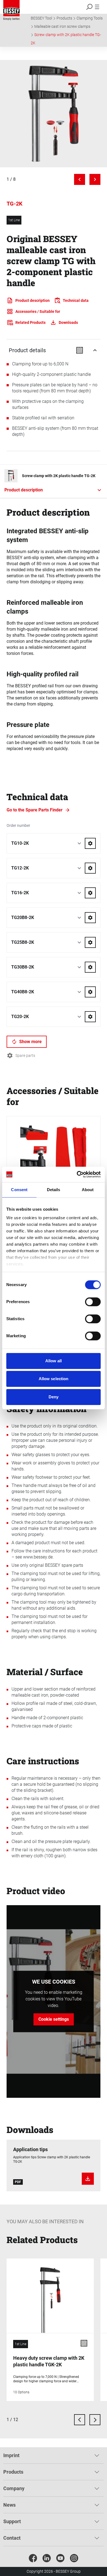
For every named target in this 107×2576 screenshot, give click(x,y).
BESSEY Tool (41, 18)
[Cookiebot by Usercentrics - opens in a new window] (77, 1174)
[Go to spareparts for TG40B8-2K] (90, 992)
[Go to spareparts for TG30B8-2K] (90, 967)
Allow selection (54, 1379)
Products (64, 18)
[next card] (95, 2420)
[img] (54, 114)
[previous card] (80, 2420)
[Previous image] (80, 179)
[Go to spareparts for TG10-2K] (90, 843)
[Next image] (95, 179)
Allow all (54, 1361)
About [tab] (88, 1190)
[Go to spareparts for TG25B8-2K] (90, 942)
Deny (54, 1397)
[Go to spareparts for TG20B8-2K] (90, 918)
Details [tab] (54, 1190)
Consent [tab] (19, 1190)
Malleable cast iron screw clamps (62, 26)
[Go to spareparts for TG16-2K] (90, 893)
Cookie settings (54, 2019)
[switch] (93, 1302)
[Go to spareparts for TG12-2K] (90, 868)
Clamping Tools (90, 18)
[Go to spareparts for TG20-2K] (90, 1017)
